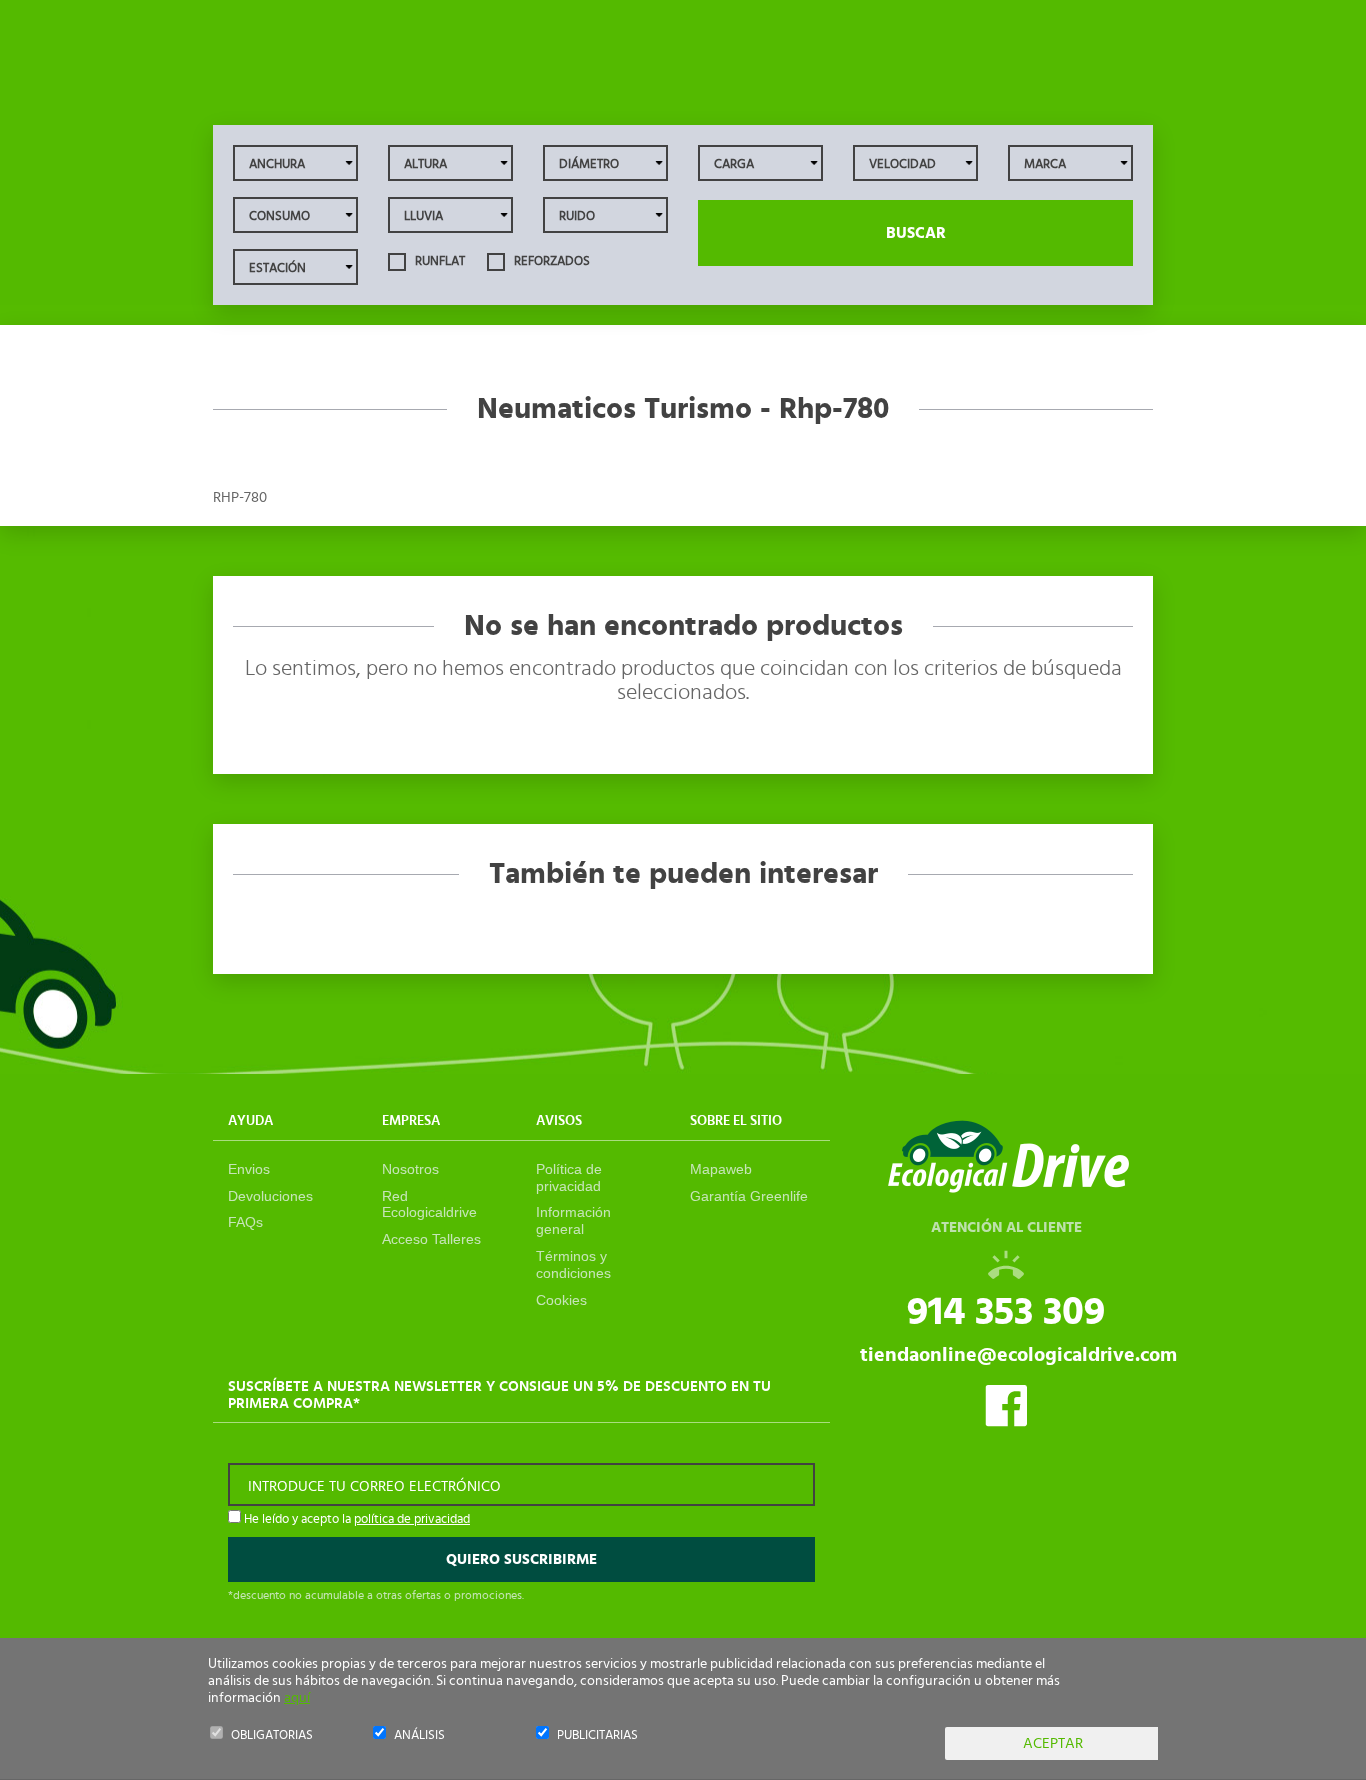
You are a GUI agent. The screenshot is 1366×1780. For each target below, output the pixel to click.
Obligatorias (272, 1735)
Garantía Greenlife (749, 1196)
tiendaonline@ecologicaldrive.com (1018, 1355)
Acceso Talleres (431, 1239)
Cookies (561, 1300)
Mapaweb (721, 1169)
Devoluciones (270, 1196)
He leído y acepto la (355, 1519)
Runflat (438, 261)
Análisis (419, 1735)
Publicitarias (597, 1735)
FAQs (245, 1222)
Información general (573, 1220)
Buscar (916, 233)
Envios (249, 1169)
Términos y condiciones (573, 1264)
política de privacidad (412, 1519)
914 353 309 (1006, 1312)
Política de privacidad (569, 1177)
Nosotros (410, 1169)
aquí (297, 1698)
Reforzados (550, 261)
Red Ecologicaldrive (429, 1204)
